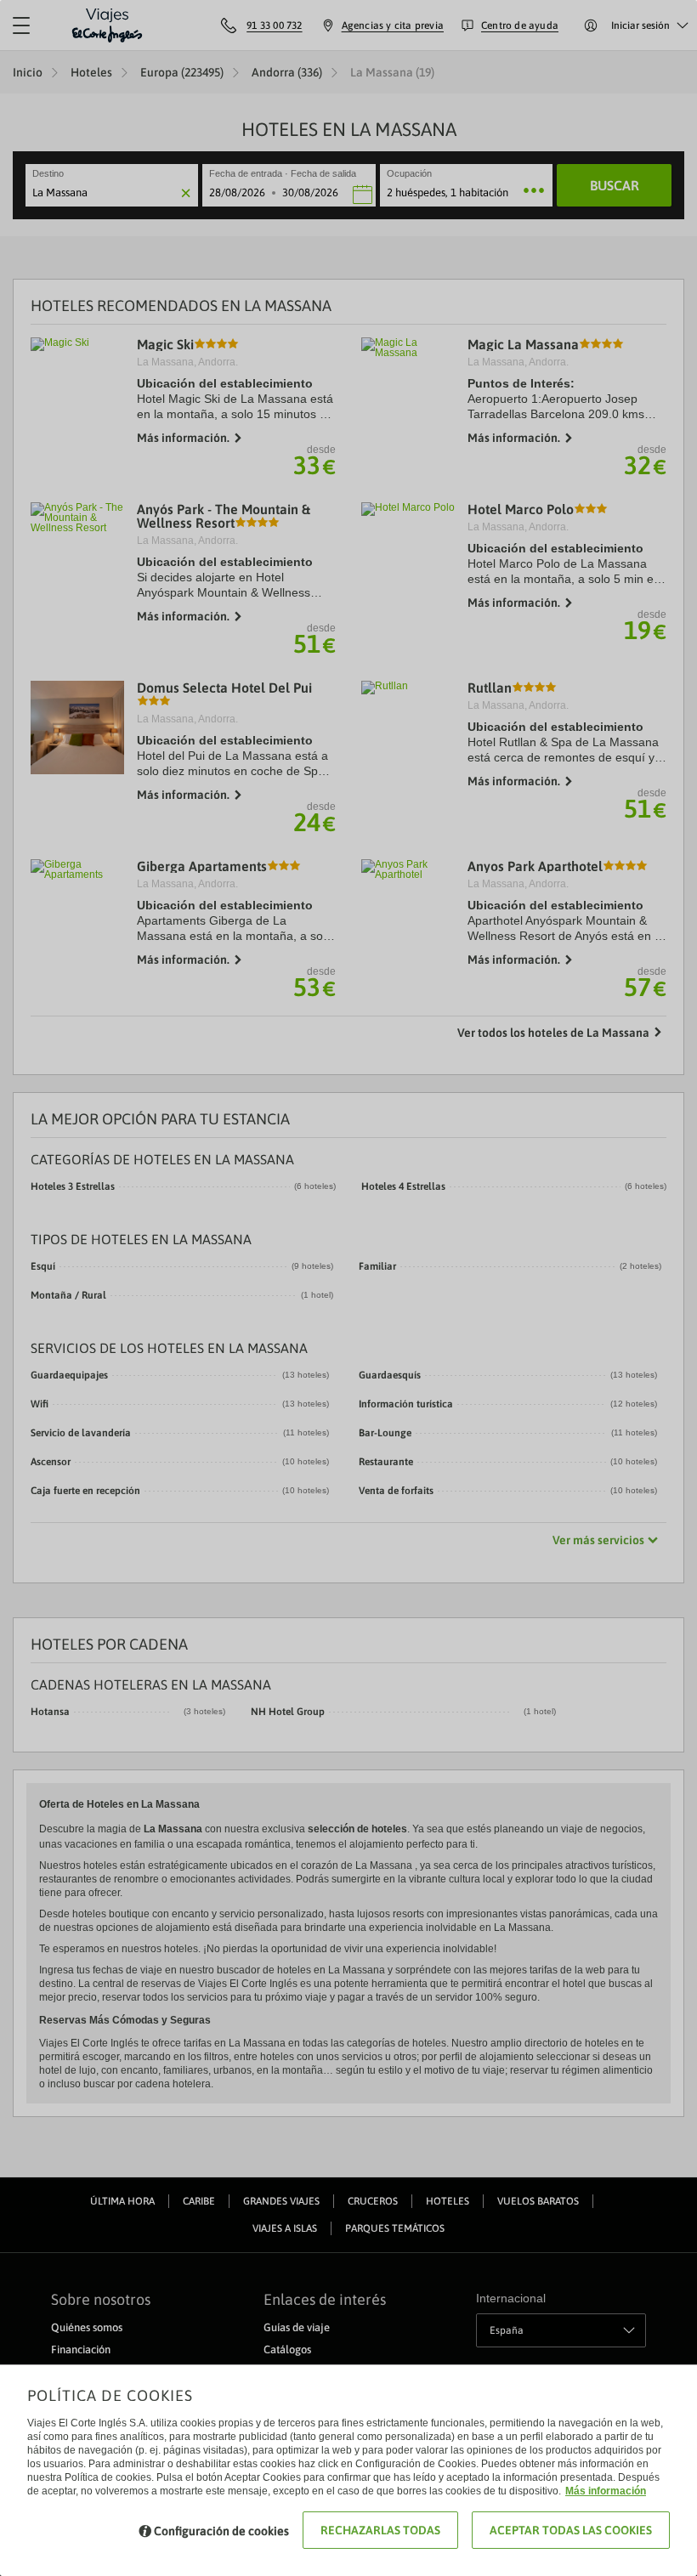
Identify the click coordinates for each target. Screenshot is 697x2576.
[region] (348, 1288)
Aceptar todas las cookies (571, 2530)
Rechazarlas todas (380, 2530)
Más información (606, 2491)
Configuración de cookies (221, 2531)
